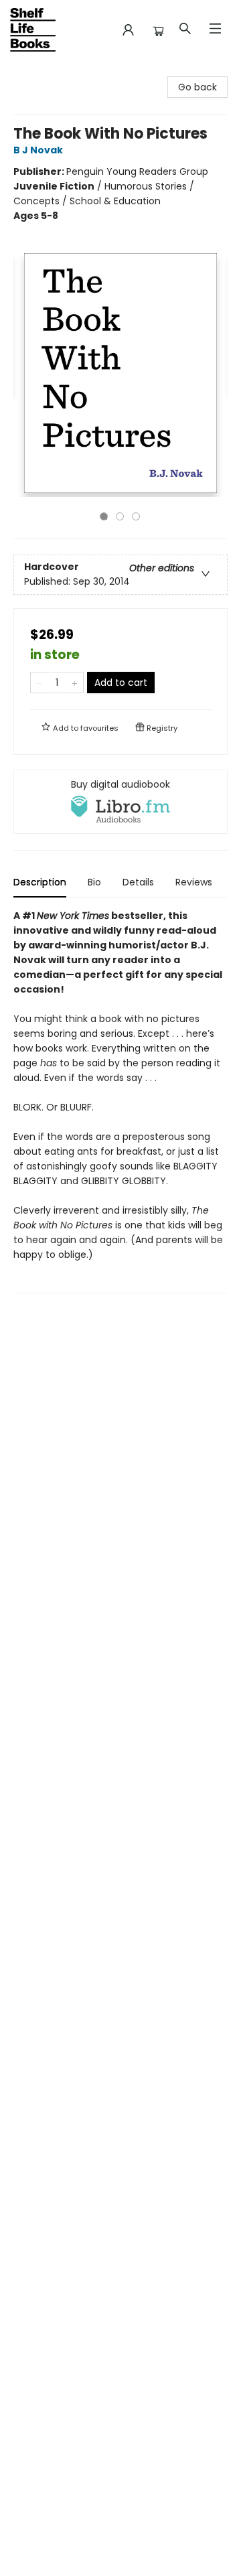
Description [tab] (40, 882)
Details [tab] (138, 882)
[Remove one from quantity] (39, 683)
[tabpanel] (120, 1101)
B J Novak (38, 150)
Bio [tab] (94, 882)
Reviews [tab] (194, 882)
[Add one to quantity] (75, 683)
